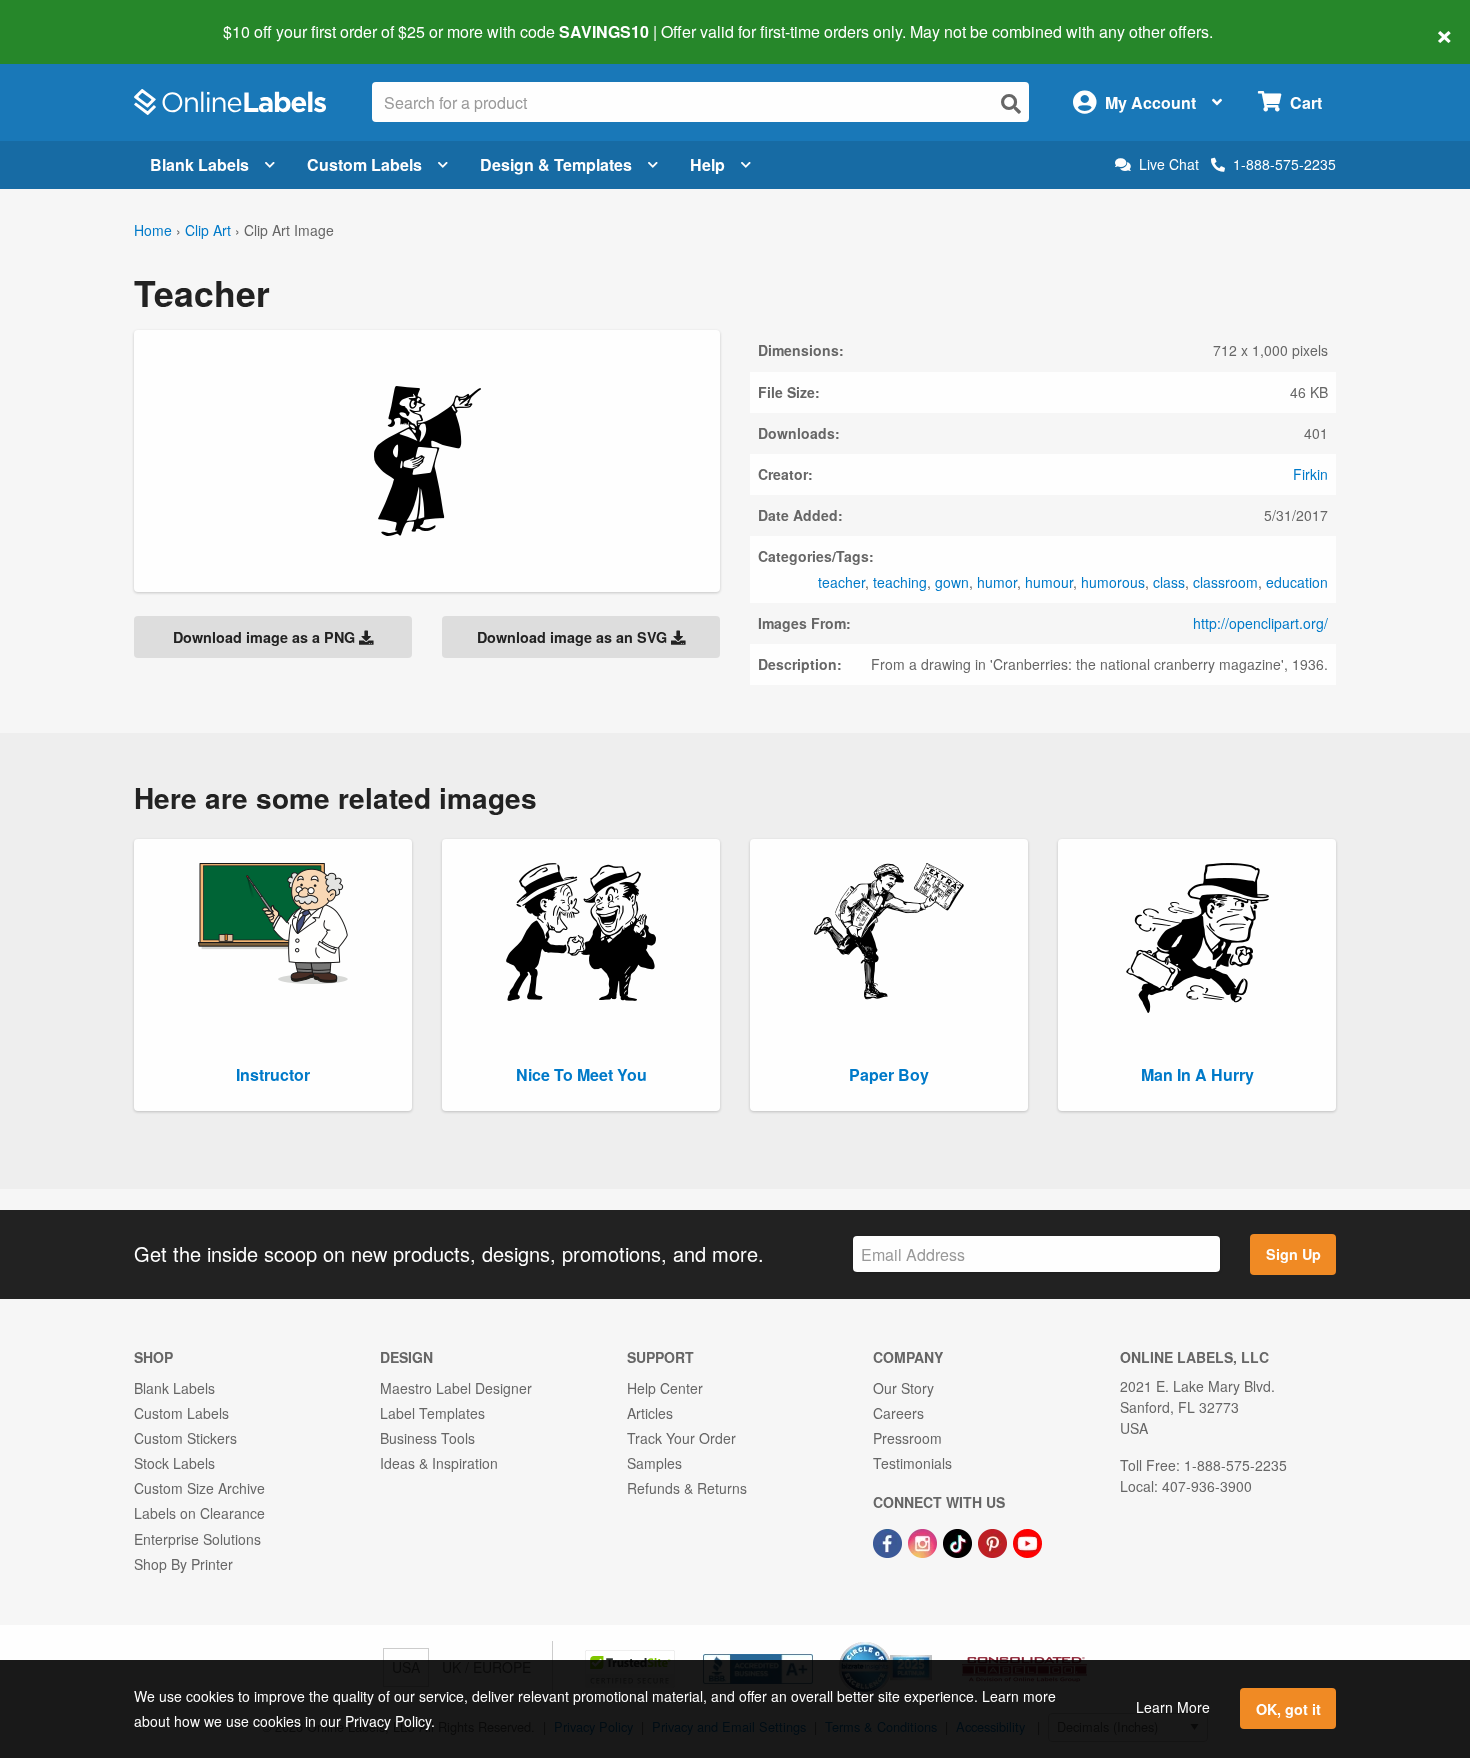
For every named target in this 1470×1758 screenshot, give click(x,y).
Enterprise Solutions (197, 1539)
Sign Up (1293, 1254)
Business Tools (427, 1438)
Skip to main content (72, 18)
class (1169, 582)
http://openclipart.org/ (1260, 623)
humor (997, 582)
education (1297, 582)
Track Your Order (681, 1438)
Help (707, 164)
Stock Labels (174, 1463)
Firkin (1310, 474)
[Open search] (1011, 103)
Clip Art (208, 230)
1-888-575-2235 (1284, 164)
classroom (1225, 582)
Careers (898, 1413)
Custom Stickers (185, 1438)
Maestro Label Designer (456, 1388)
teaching (900, 582)
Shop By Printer (183, 1564)
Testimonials (912, 1463)
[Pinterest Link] (994, 1541)
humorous (1113, 582)
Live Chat (1169, 164)
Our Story (903, 1388)
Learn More (1173, 1707)
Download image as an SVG (574, 637)
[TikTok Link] (959, 1541)
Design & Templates (556, 164)
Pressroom (907, 1438)
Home (153, 230)
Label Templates (432, 1413)
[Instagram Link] (924, 1541)
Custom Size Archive (199, 1488)
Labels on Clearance (199, 1513)
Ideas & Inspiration (439, 1463)
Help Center (665, 1388)
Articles (650, 1413)
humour (1049, 582)
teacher (841, 582)
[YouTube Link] (1027, 1541)
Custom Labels (364, 164)
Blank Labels (199, 164)
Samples (654, 1463)
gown (952, 582)
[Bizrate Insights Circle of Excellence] (925, 1644)
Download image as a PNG (266, 637)
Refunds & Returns (687, 1488)
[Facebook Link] (889, 1541)
